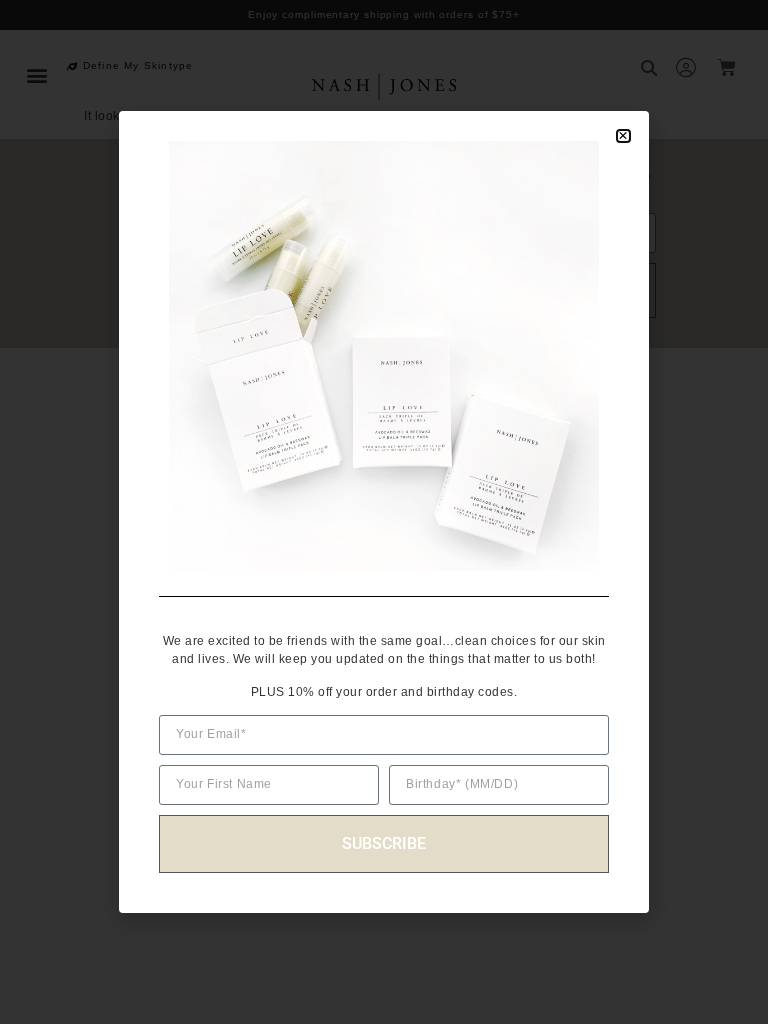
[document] (384, 512)
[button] (623, 136)
